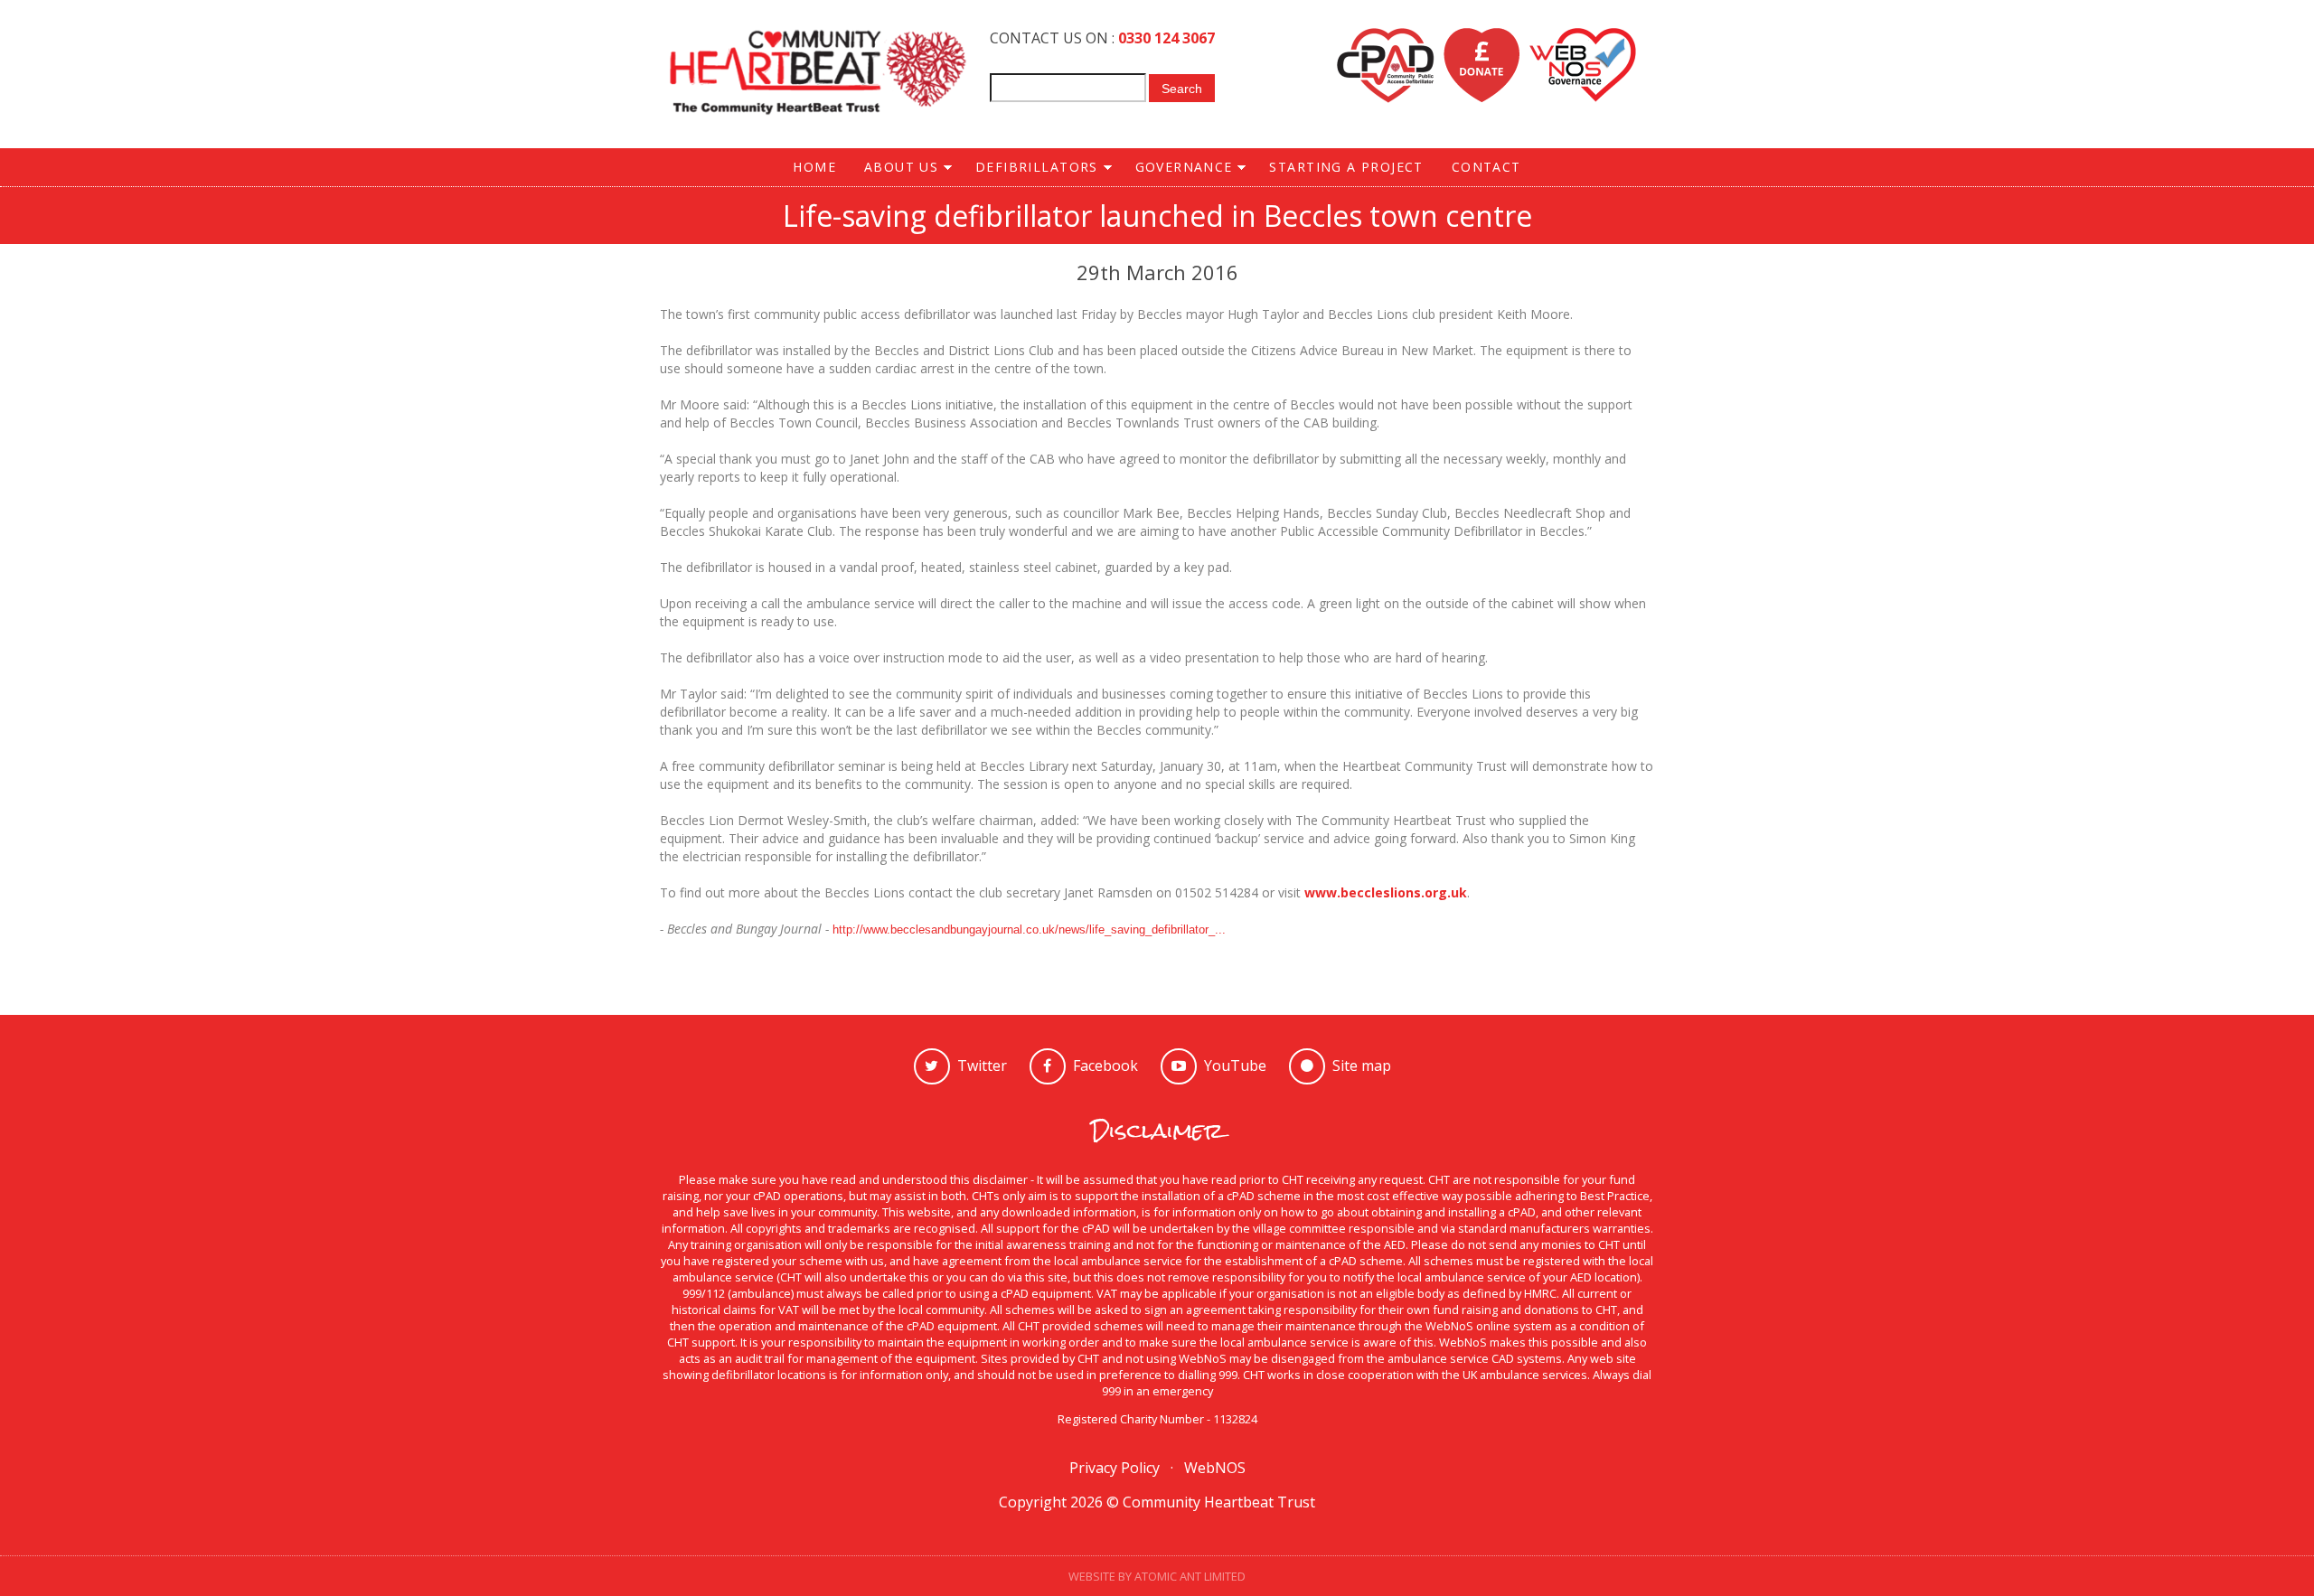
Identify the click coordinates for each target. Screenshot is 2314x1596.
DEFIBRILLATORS (1030, 168)
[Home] (818, 74)
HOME (814, 167)
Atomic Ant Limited (1190, 1576)
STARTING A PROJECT (1346, 167)
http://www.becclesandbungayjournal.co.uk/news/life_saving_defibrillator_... (1029, 929)
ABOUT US (894, 168)
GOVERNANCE (1177, 168)
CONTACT (1486, 167)
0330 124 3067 (1166, 38)
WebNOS (1215, 1468)
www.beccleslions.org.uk (1386, 892)
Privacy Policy (1115, 1468)
